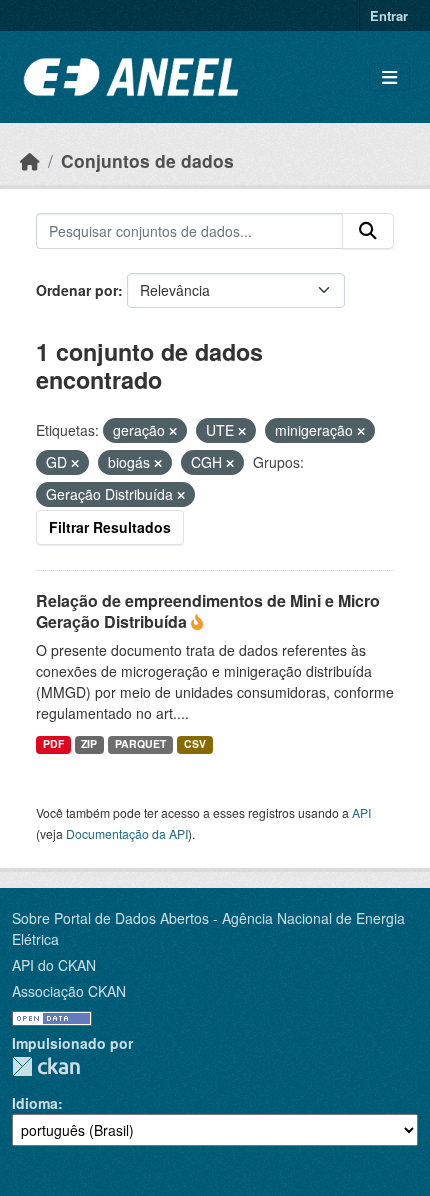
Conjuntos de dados (147, 160)
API (361, 812)
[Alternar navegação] (389, 77)
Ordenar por (77, 290)
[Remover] (173, 431)
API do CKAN (54, 965)
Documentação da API (127, 833)
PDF (53, 743)
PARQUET (140, 743)
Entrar (389, 15)
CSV (195, 743)
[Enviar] (368, 231)
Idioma (35, 1103)
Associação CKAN (69, 991)
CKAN (46, 1066)
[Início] (30, 160)
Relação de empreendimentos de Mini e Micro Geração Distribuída (208, 611)
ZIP (89, 743)
